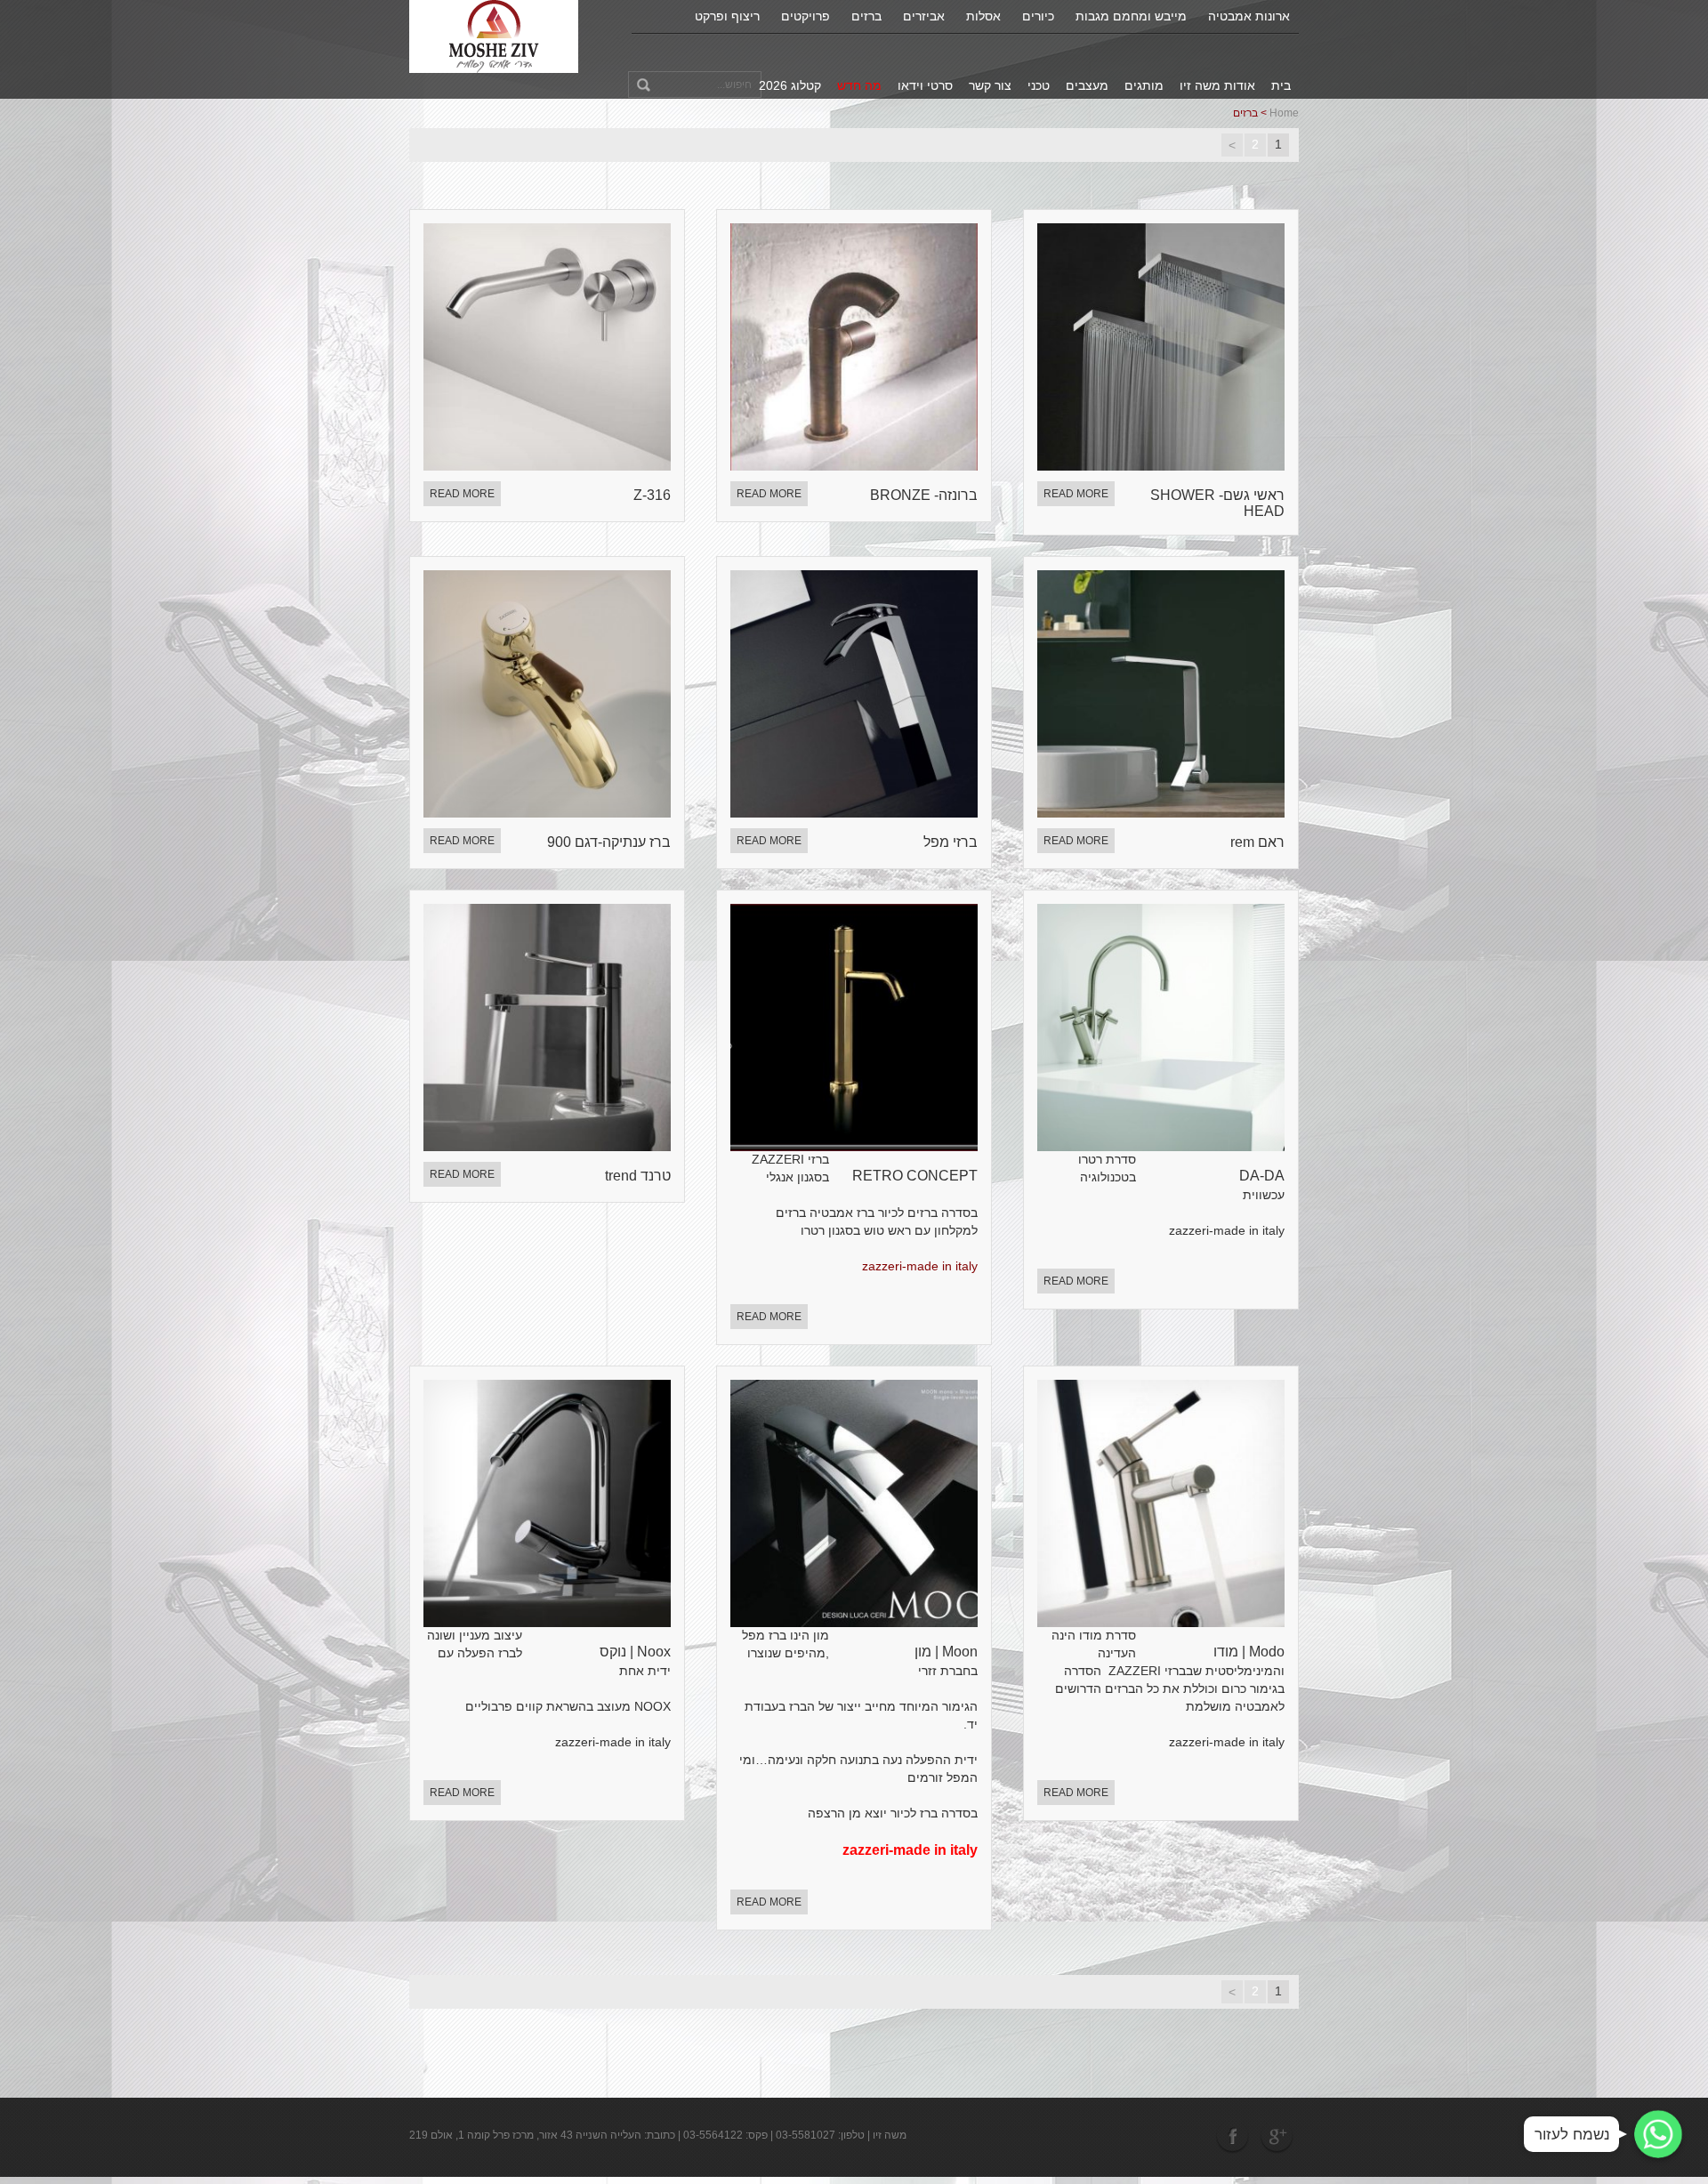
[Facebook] (1234, 2136)
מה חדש (859, 85)
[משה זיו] (494, 36)
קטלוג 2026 (790, 85)
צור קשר (990, 85)
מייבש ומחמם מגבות (1131, 16)
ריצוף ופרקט (727, 16)
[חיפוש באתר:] (695, 85)
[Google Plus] (1277, 2136)
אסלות (983, 16)
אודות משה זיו (1217, 85)
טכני (1039, 85)
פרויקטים (806, 16)
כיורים (1038, 16)
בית (1281, 85)
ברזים (866, 16)
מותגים (1144, 85)
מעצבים (1087, 85)
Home (1284, 113)
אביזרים (924, 16)
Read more (462, 494)
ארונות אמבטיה (1249, 16)
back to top (1672, 2103)
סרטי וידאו (925, 85)
